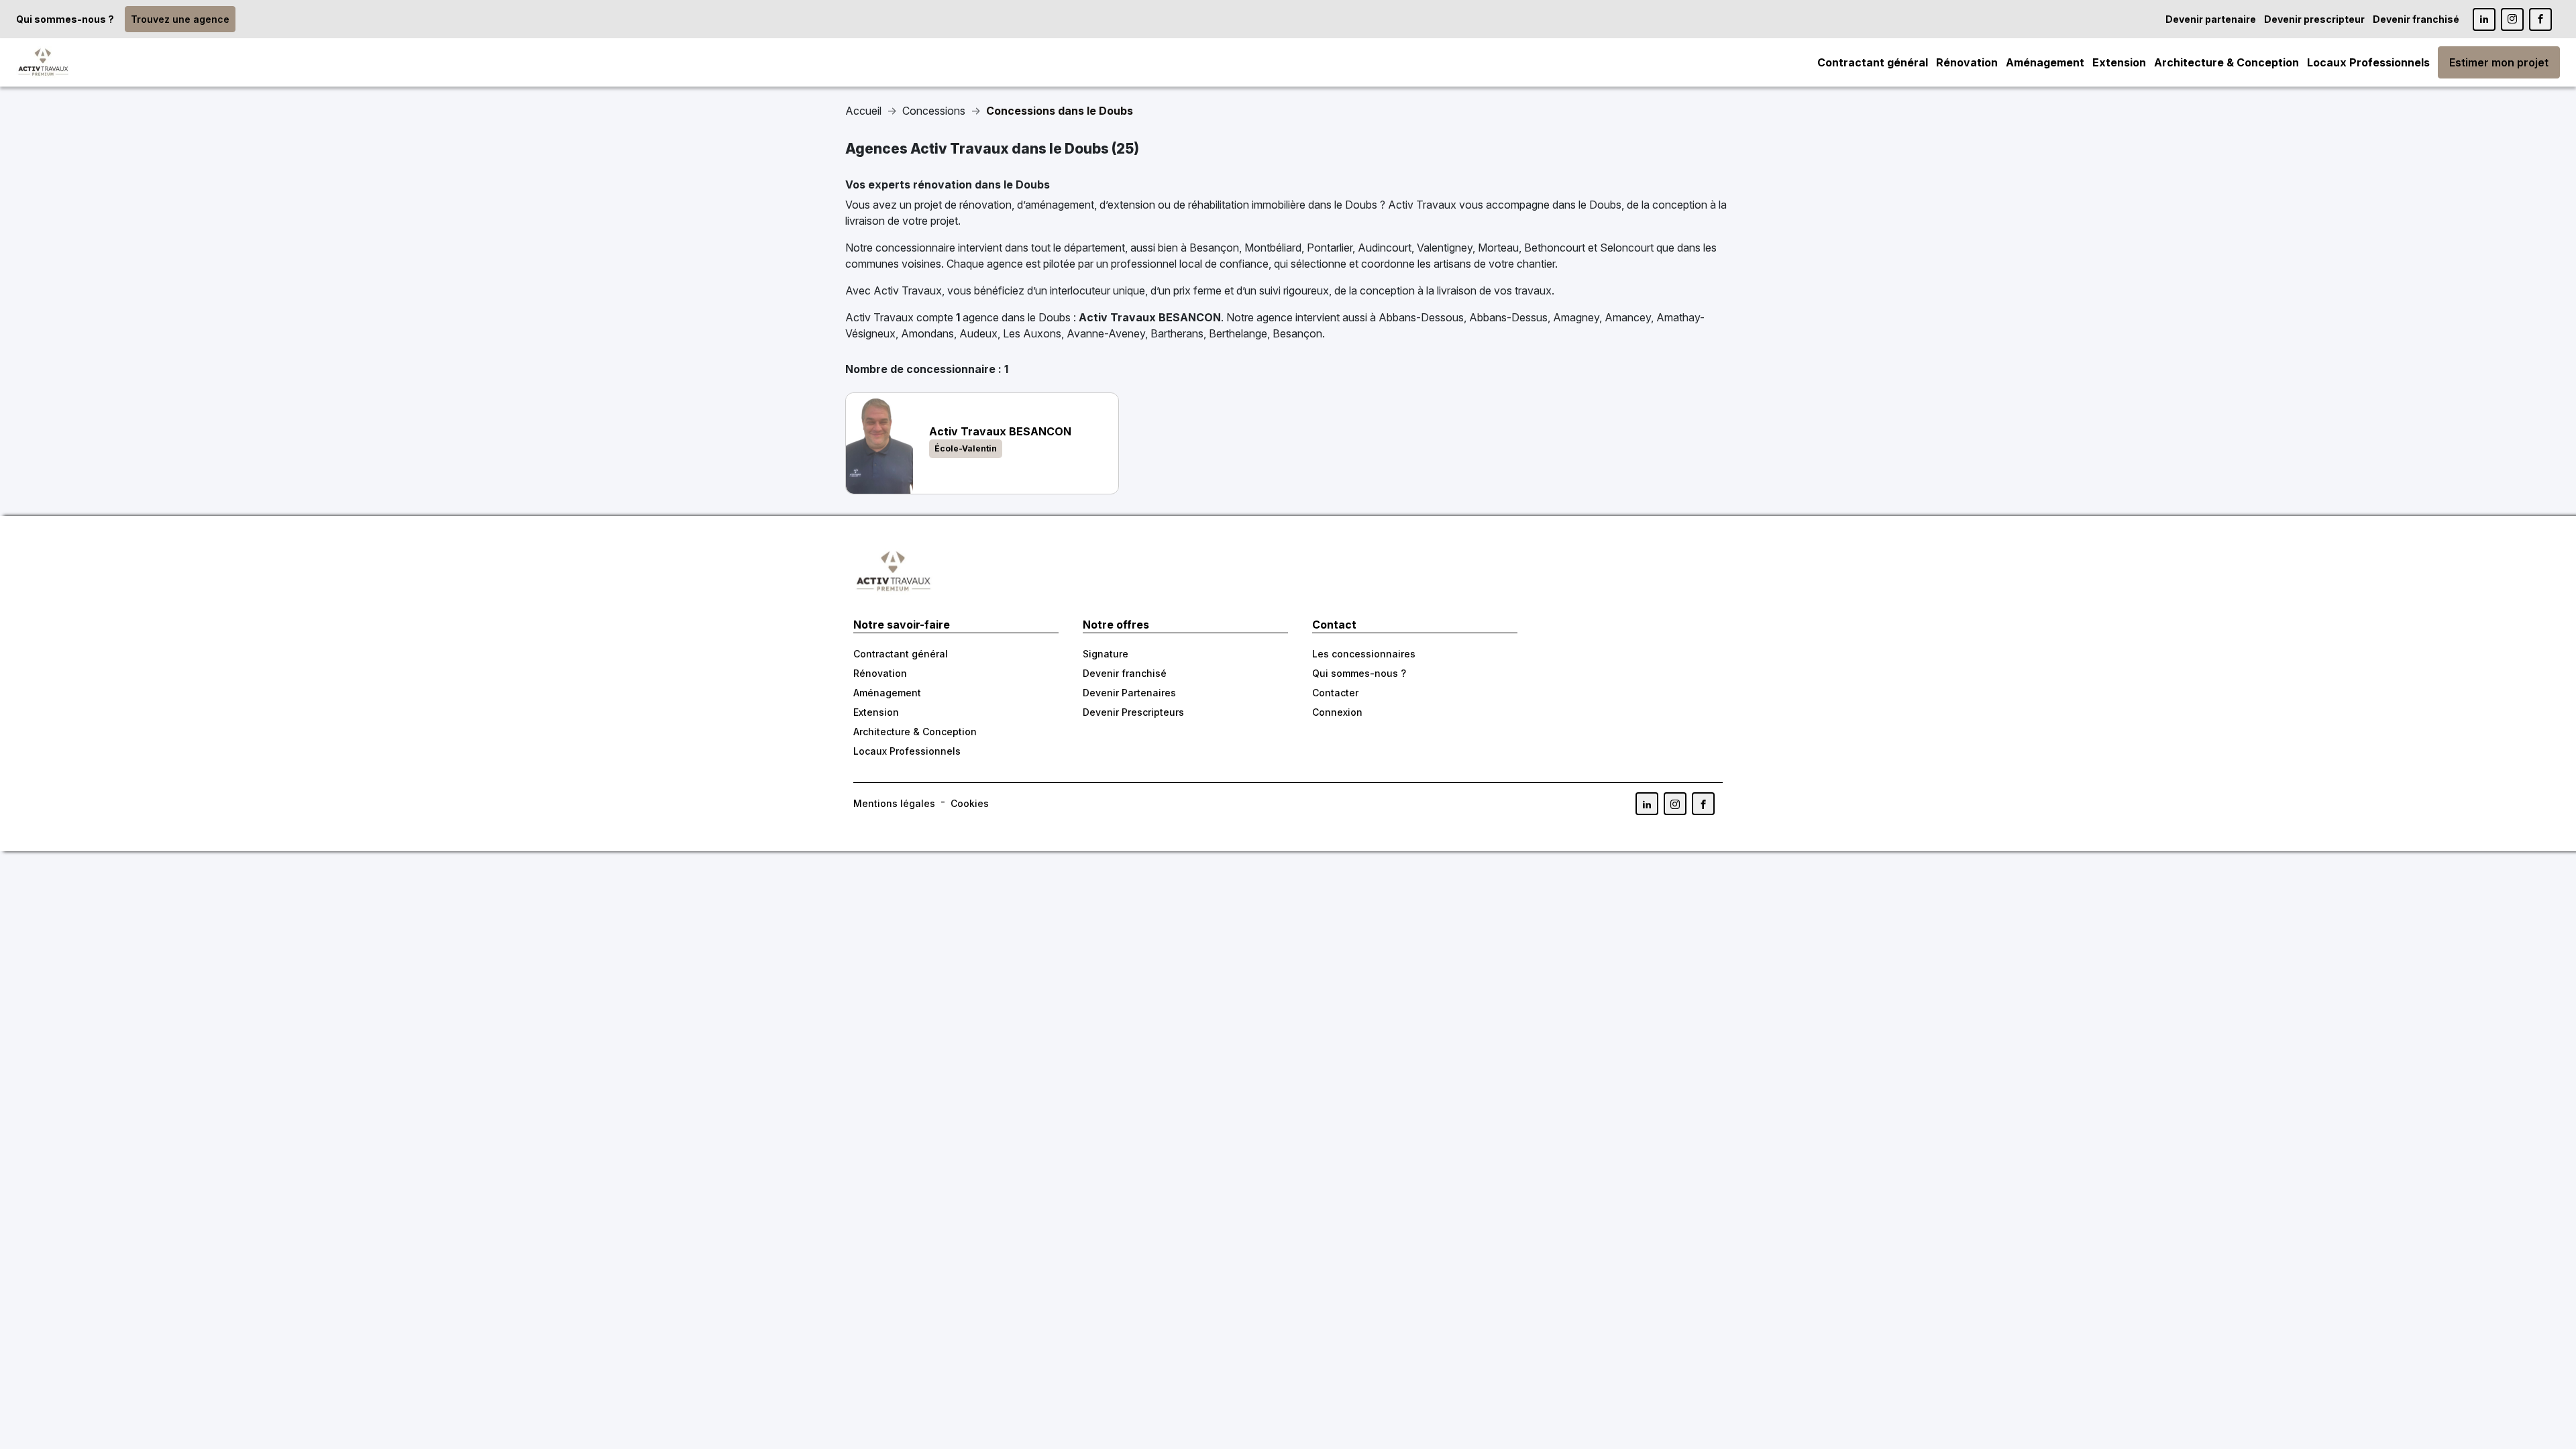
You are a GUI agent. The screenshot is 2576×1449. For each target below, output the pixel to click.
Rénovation (1967, 62)
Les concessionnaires (1364, 654)
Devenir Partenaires (1129, 693)
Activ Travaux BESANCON (1150, 317)
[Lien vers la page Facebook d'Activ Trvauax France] (1703, 804)
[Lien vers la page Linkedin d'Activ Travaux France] (2484, 19)
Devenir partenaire (2211, 19)
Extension (2119, 62)
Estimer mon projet (2499, 62)
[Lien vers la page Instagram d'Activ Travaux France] (2512, 19)
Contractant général (1873, 62)
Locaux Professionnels (2368, 62)
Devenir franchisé (2416, 19)
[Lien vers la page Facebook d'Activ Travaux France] (2540, 19)
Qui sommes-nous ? (65, 19)
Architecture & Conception (2226, 62)
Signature (1106, 654)
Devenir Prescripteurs (1133, 712)
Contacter (1335, 693)
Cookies (970, 803)
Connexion (1337, 712)
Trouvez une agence (180, 19)
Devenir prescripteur (2314, 19)
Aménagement (2045, 62)
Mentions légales (894, 803)
